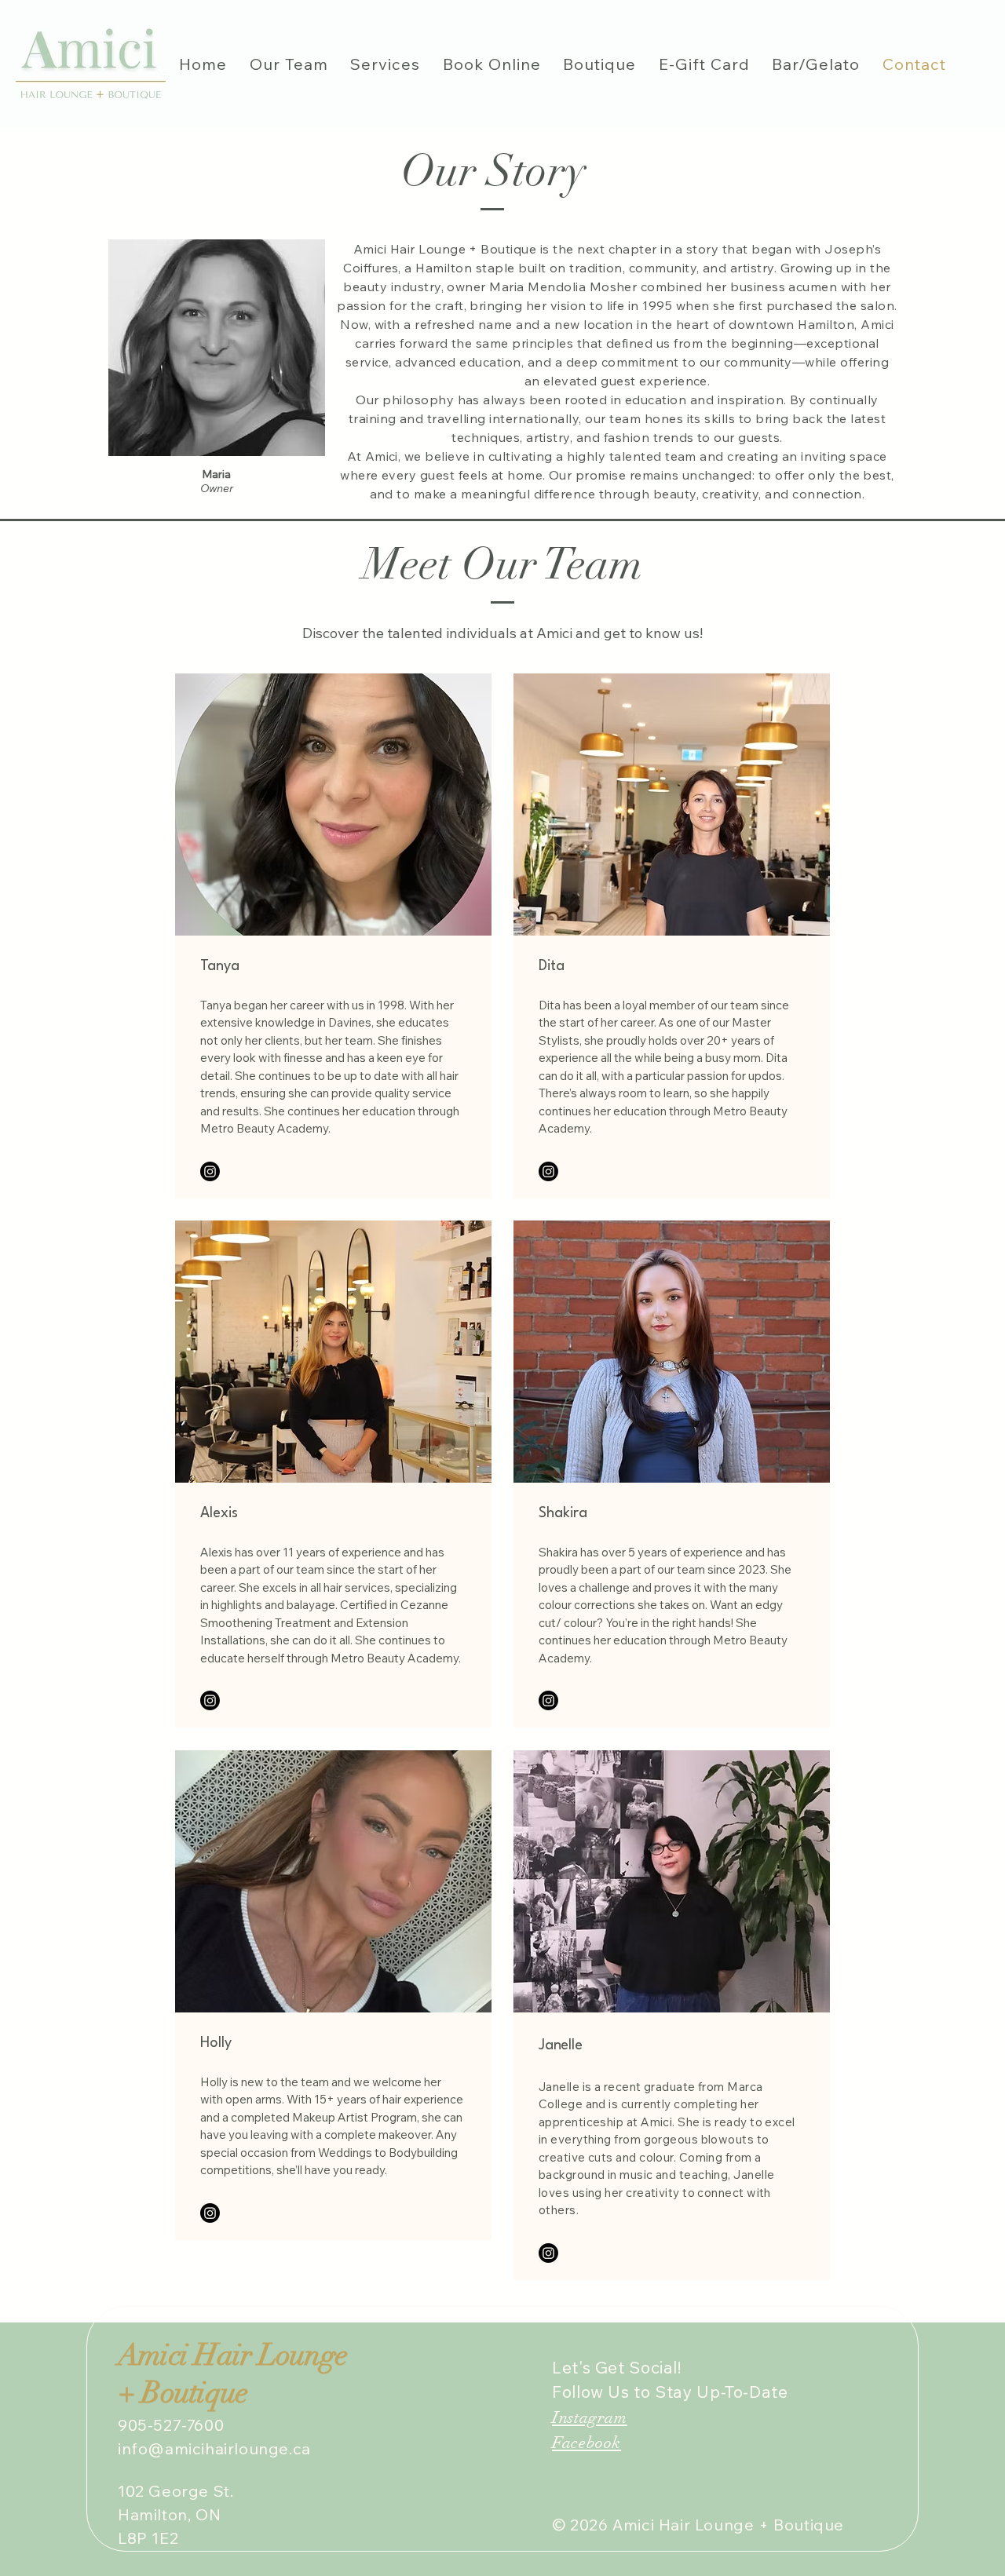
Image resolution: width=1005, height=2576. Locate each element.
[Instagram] (210, 1171)
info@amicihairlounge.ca (214, 2448)
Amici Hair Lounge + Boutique (232, 2374)
